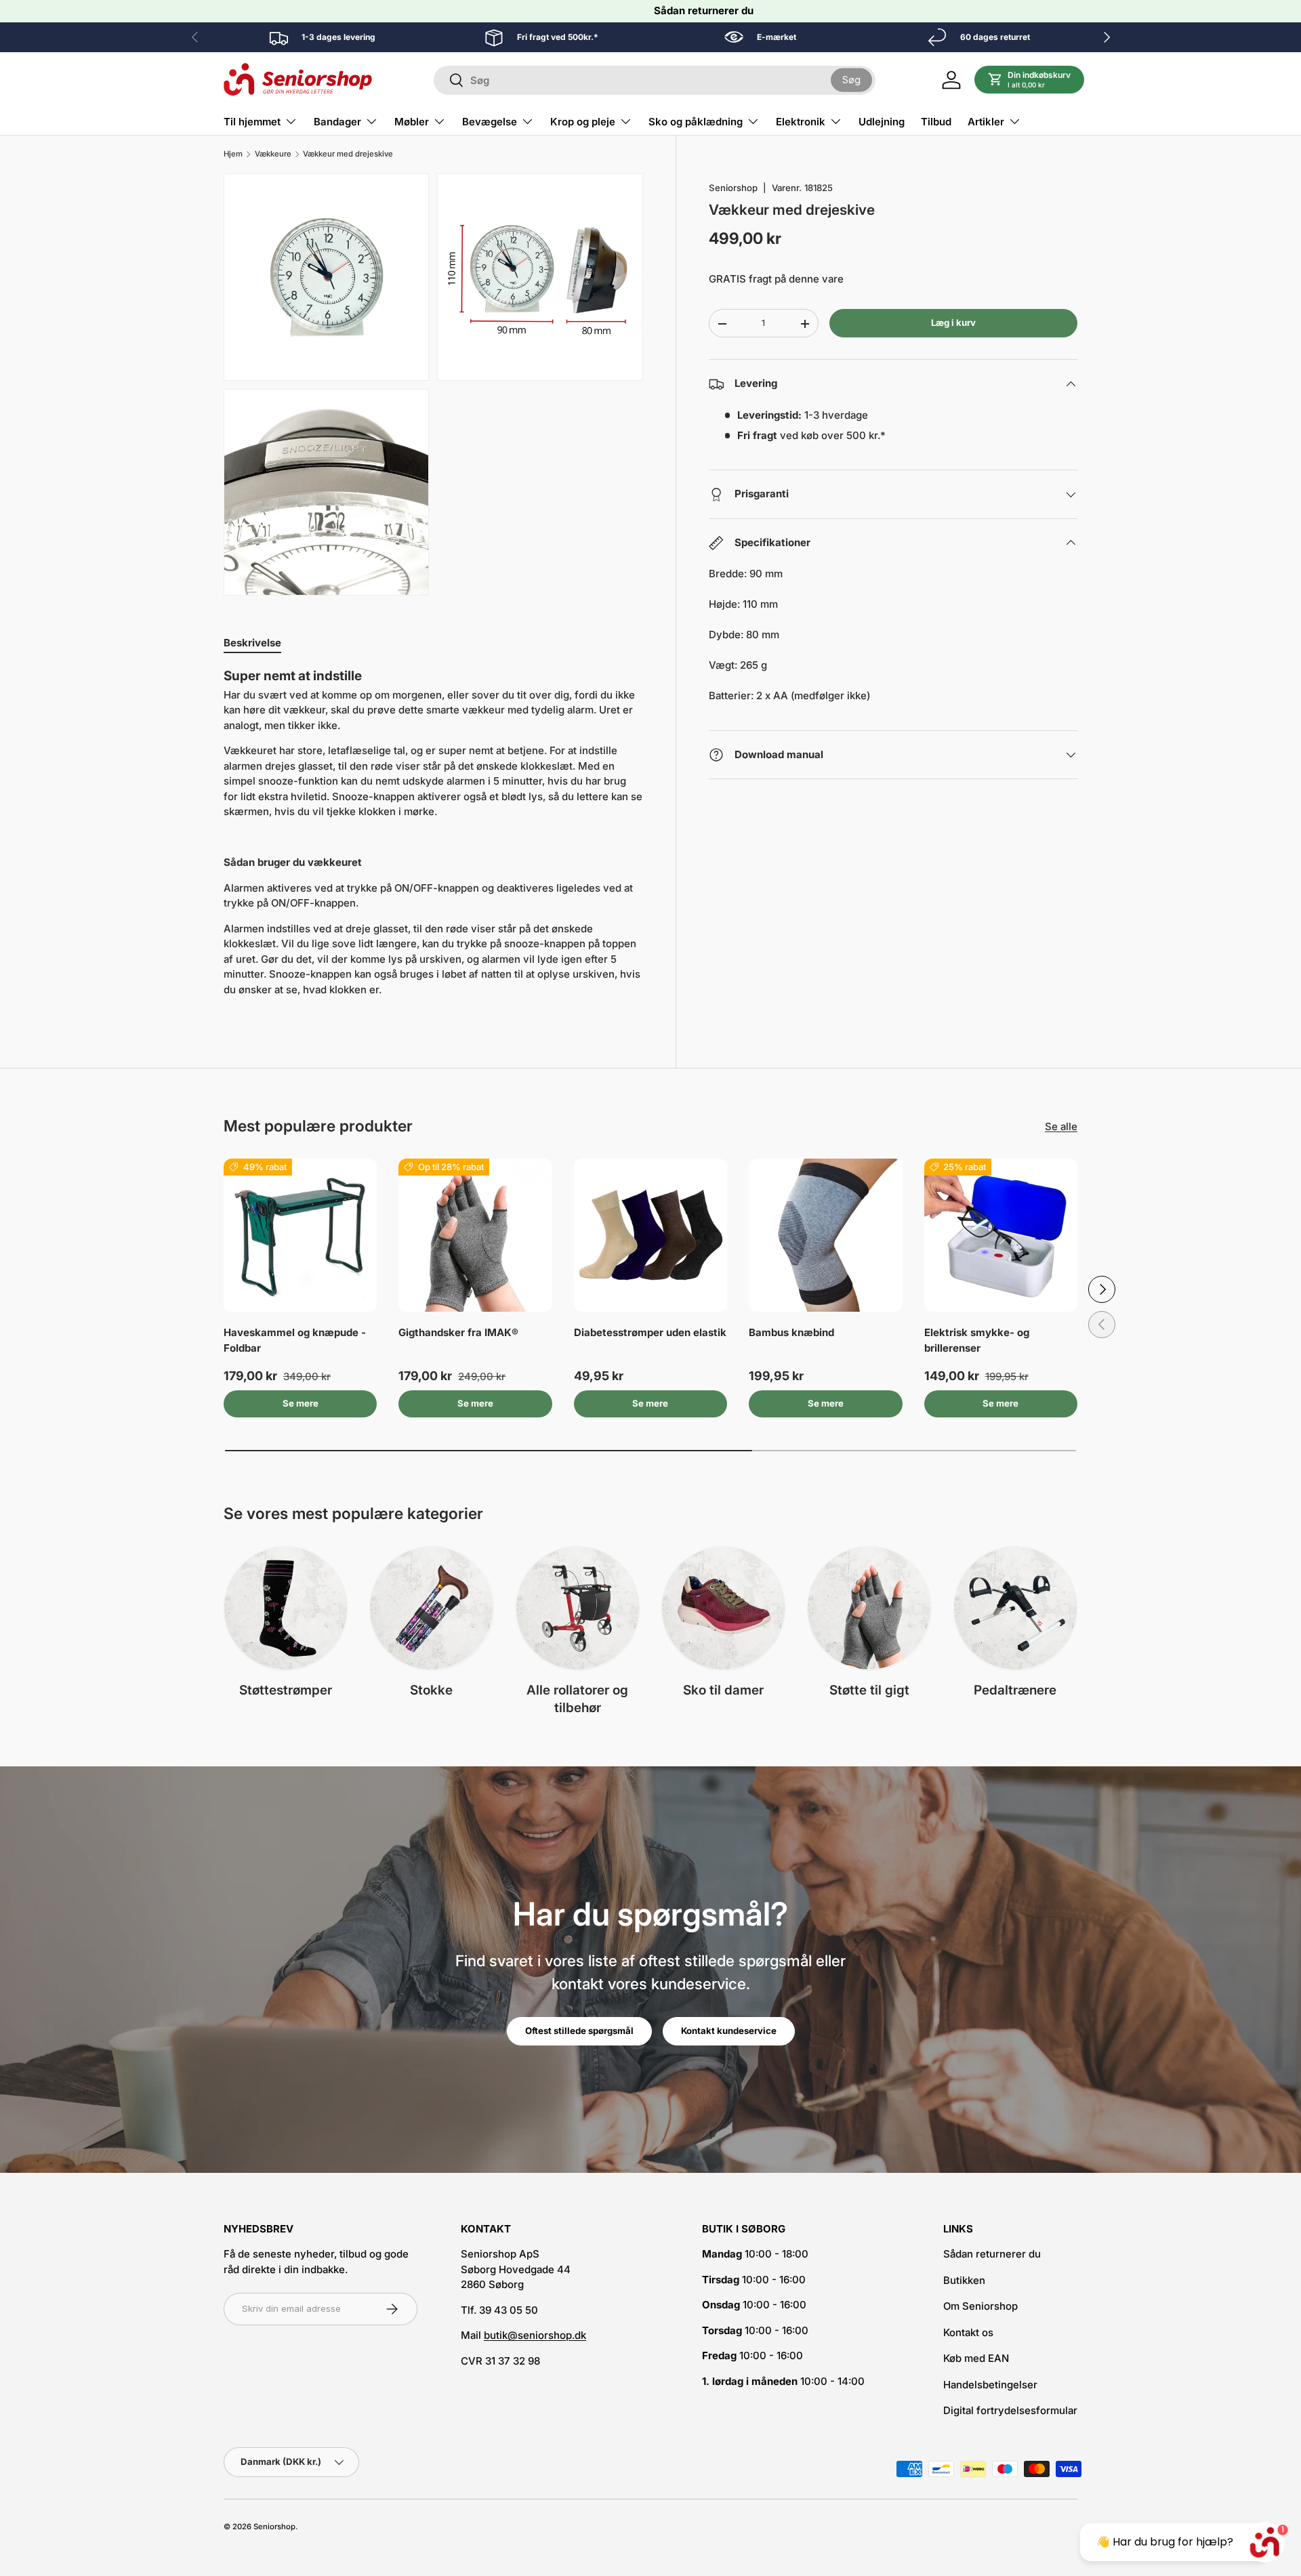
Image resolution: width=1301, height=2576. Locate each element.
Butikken (964, 2280)
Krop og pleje (583, 122)
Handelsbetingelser (990, 2385)
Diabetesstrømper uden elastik (650, 1332)
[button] (1030, 80)
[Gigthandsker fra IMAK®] (475, 1235)
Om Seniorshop (980, 2306)
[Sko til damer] (723, 1608)
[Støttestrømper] (286, 1608)
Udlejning (882, 122)
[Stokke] (431, 1608)
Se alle (1061, 1126)
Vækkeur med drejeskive (348, 154)
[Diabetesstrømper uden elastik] (650, 1235)
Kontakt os (968, 2332)
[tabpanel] (433, 838)
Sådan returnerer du (704, 11)
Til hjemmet (252, 122)
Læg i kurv (953, 323)
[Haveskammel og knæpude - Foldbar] (300, 1235)
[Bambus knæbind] (825, 1235)
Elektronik (801, 122)
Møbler (412, 122)
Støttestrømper (286, 1690)
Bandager (337, 122)
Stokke (431, 1690)
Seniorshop (733, 188)
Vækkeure (273, 154)
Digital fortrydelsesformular (1010, 2410)
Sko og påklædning (696, 122)
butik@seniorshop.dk (535, 2335)
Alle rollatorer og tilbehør (577, 1699)
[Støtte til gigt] (869, 1608)
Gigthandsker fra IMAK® (458, 1332)
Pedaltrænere (1015, 1690)
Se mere (301, 1403)
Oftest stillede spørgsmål (579, 2031)
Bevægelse (490, 122)
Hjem (233, 154)
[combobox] (655, 80)
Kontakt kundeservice (729, 2031)
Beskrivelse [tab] (252, 643)
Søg (851, 80)
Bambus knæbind (791, 1332)
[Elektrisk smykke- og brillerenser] (1001, 1235)
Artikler (986, 122)
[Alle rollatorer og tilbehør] (578, 1608)
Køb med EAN (976, 2358)
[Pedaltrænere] (1015, 1608)
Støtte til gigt (869, 1690)
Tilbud (936, 122)
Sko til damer (723, 1690)
